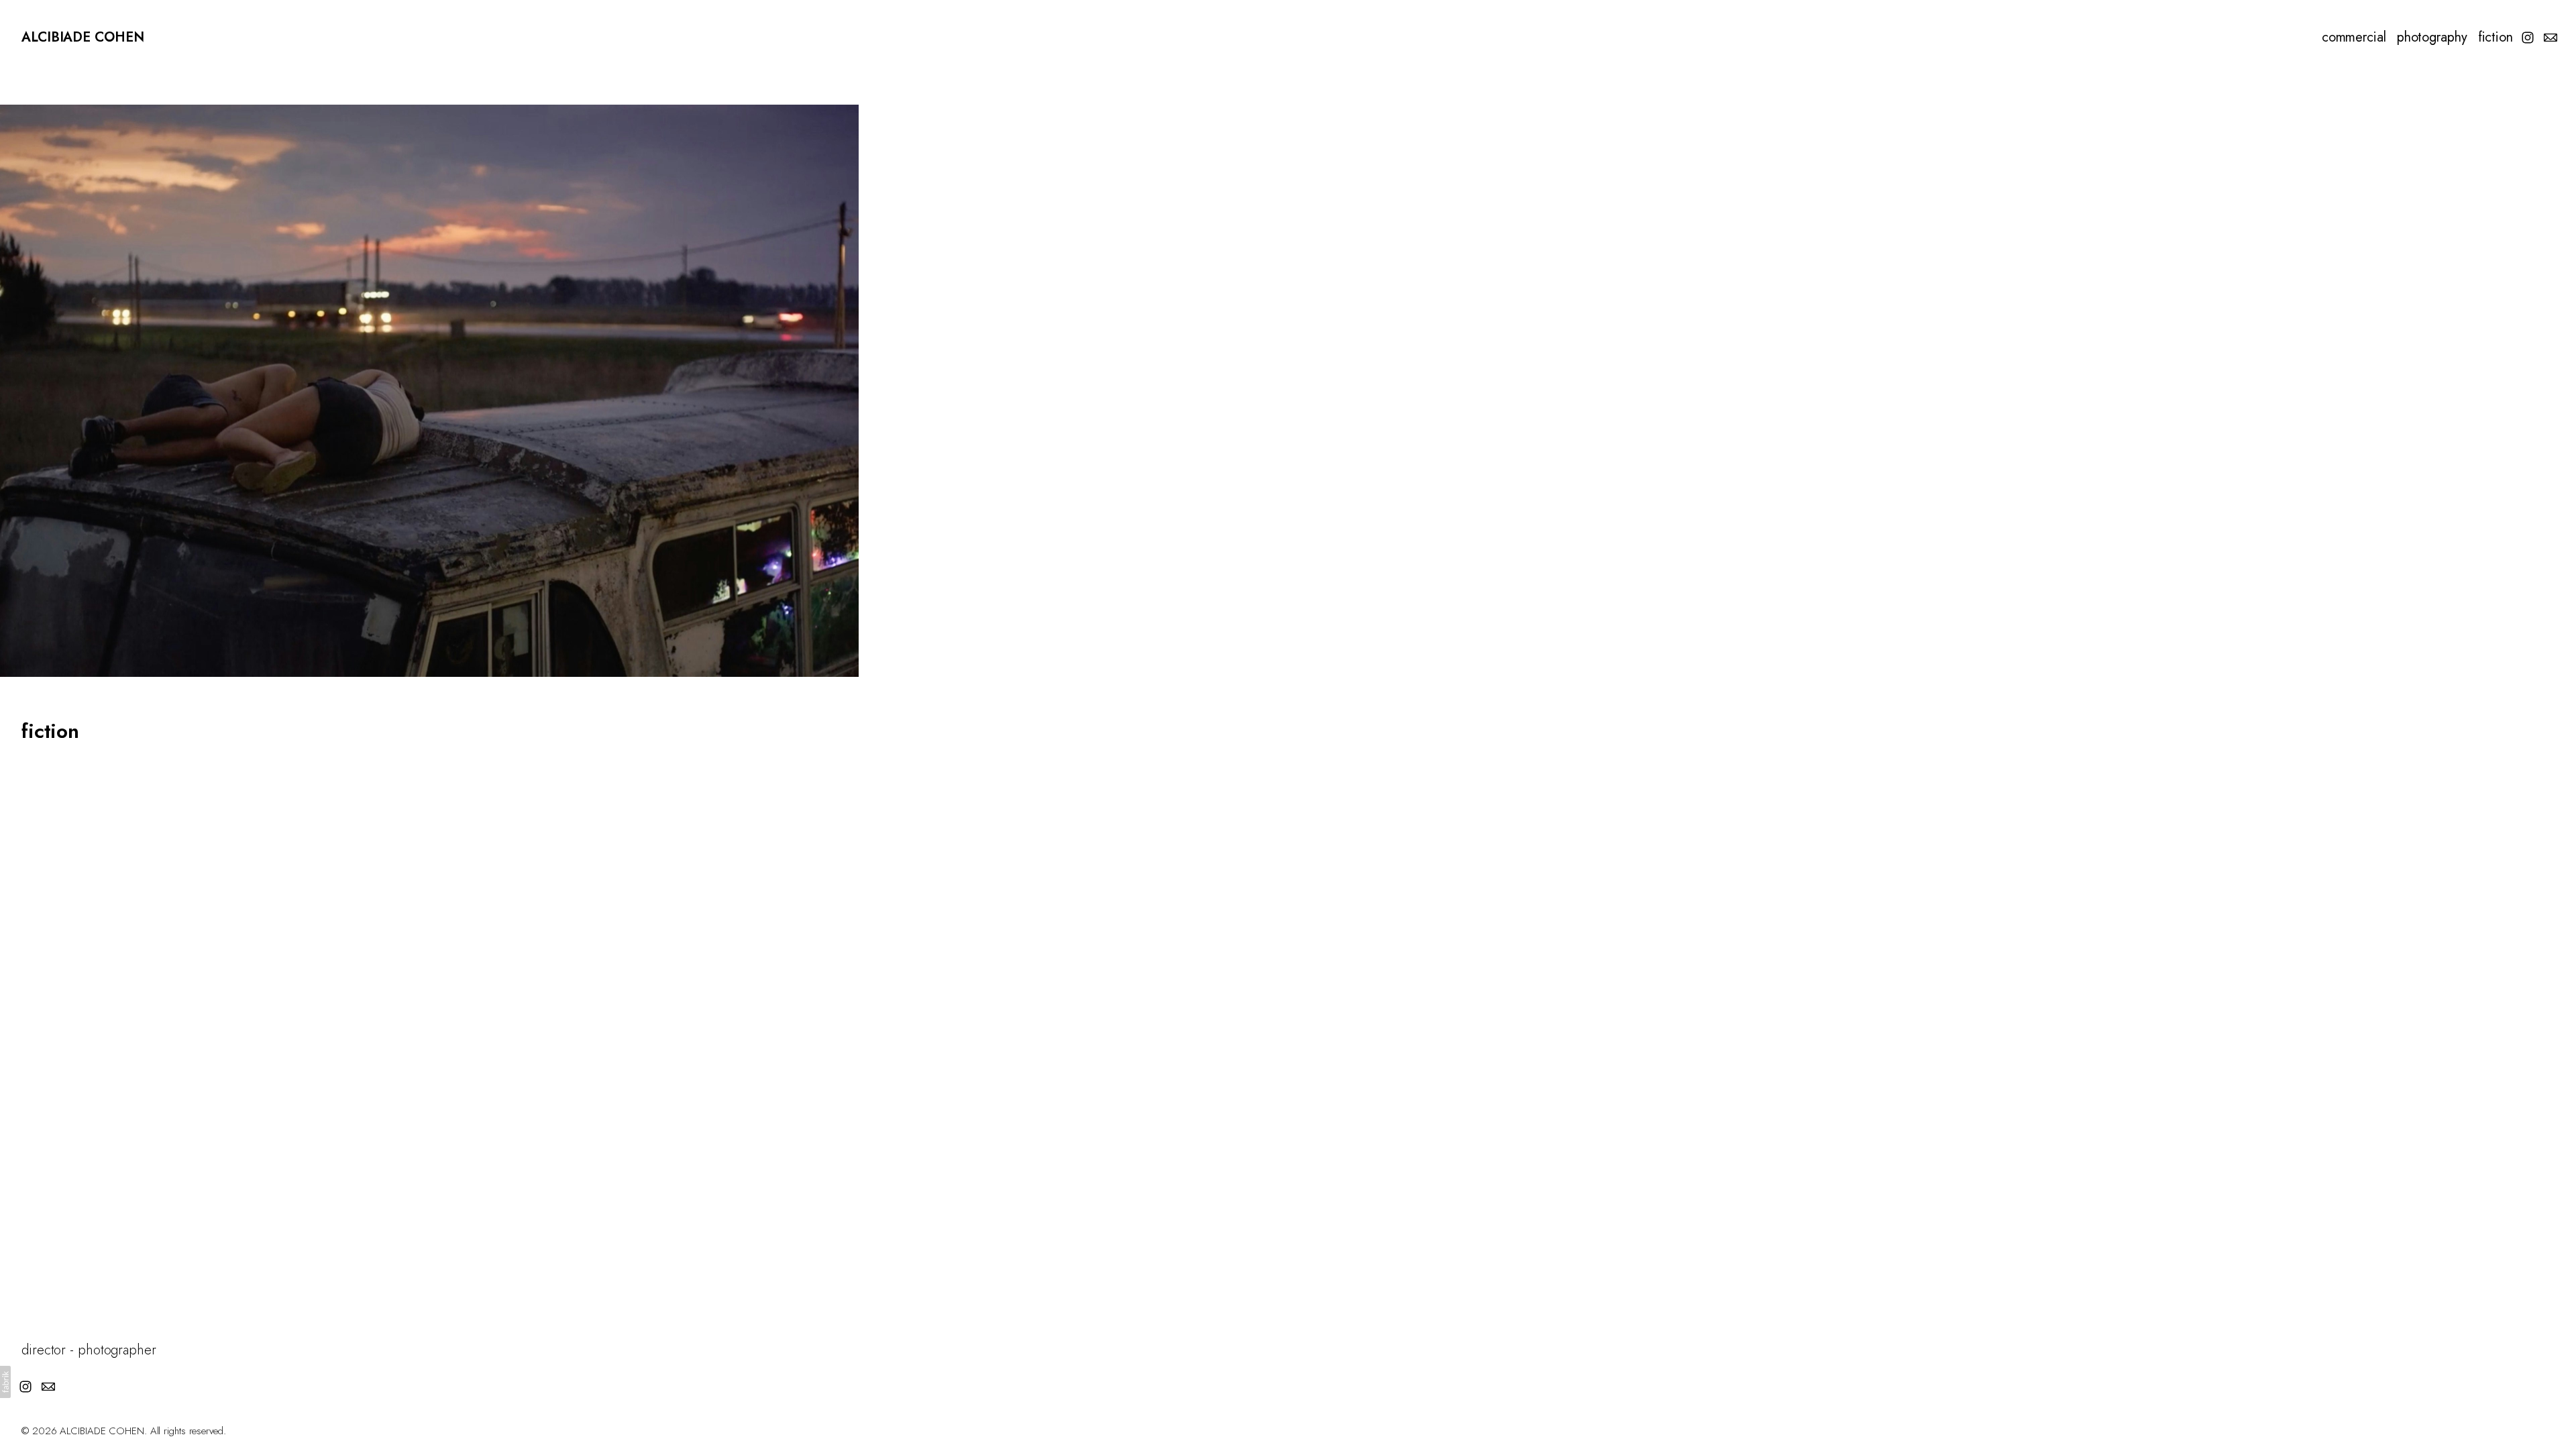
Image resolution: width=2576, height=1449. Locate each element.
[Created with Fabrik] (5, 1382)
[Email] (2551, 38)
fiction (2495, 38)
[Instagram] (2528, 38)
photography (2432, 38)
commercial (2354, 38)
